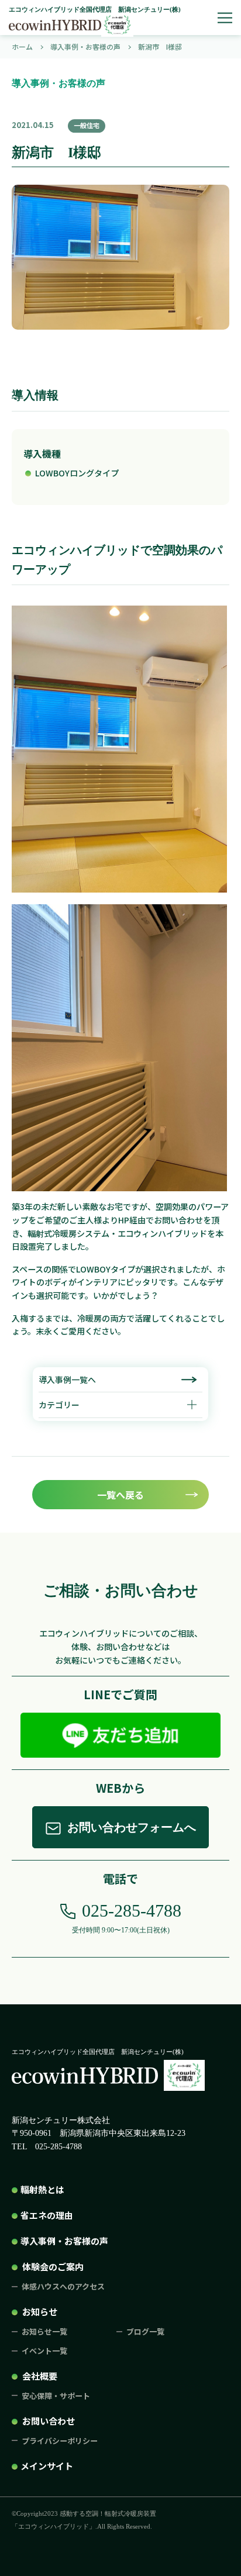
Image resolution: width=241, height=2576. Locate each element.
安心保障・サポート (56, 2396)
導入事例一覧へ (67, 1379)
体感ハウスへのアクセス (63, 2286)
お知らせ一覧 (44, 2331)
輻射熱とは (42, 2189)
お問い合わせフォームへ (132, 1827)
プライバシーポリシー (60, 2441)
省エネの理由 (47, 2215)
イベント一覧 (44, 2351)
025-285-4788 (132, 1911)
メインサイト (47, 2466)
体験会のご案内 (53, 2266)
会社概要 (40, 2376)
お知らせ (40, 2312)
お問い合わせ (49, 2421)
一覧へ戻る (120, 1495)
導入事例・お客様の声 (64, 2241)
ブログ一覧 (145, 2331)
